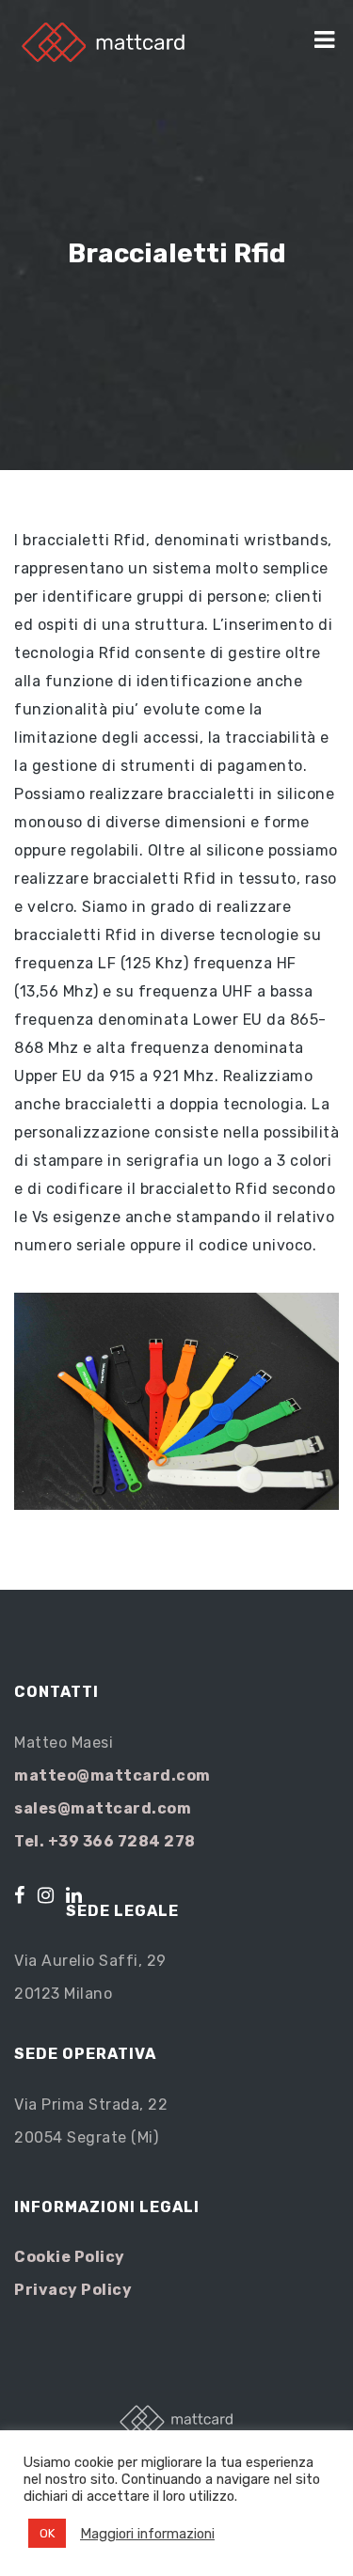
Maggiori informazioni (147, 2534)
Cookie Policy (70, 2257)
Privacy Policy (73, 2290)
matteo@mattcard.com (112, 1775)
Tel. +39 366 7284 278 (105, 1841)
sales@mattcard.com (103, 1808)
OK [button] (47, 2533)
